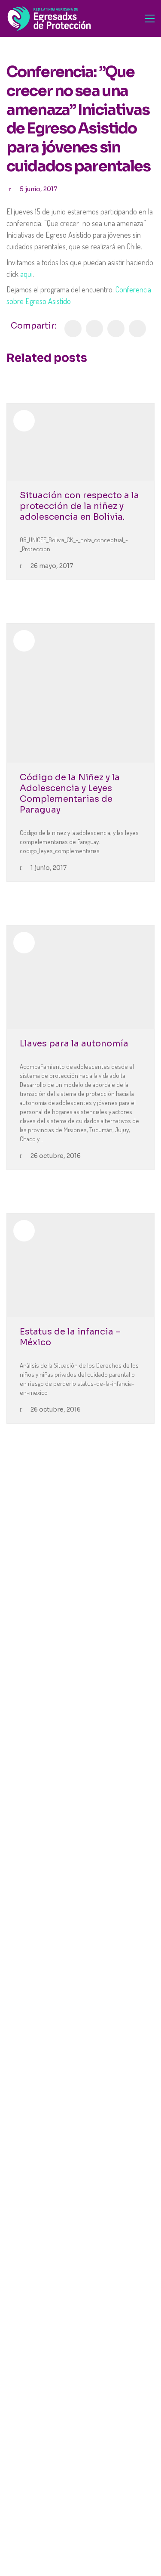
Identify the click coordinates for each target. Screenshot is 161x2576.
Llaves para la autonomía (74, 1044)
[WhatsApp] (137, 329)
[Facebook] (73, 329)
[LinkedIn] (116, 329)
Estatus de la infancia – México (70, 1337)
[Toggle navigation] (150, 19)
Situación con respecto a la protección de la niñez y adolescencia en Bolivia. (79, 506)
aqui (26, 274)
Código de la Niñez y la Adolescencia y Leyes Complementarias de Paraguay (70, 794)
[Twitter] (94, 329)
